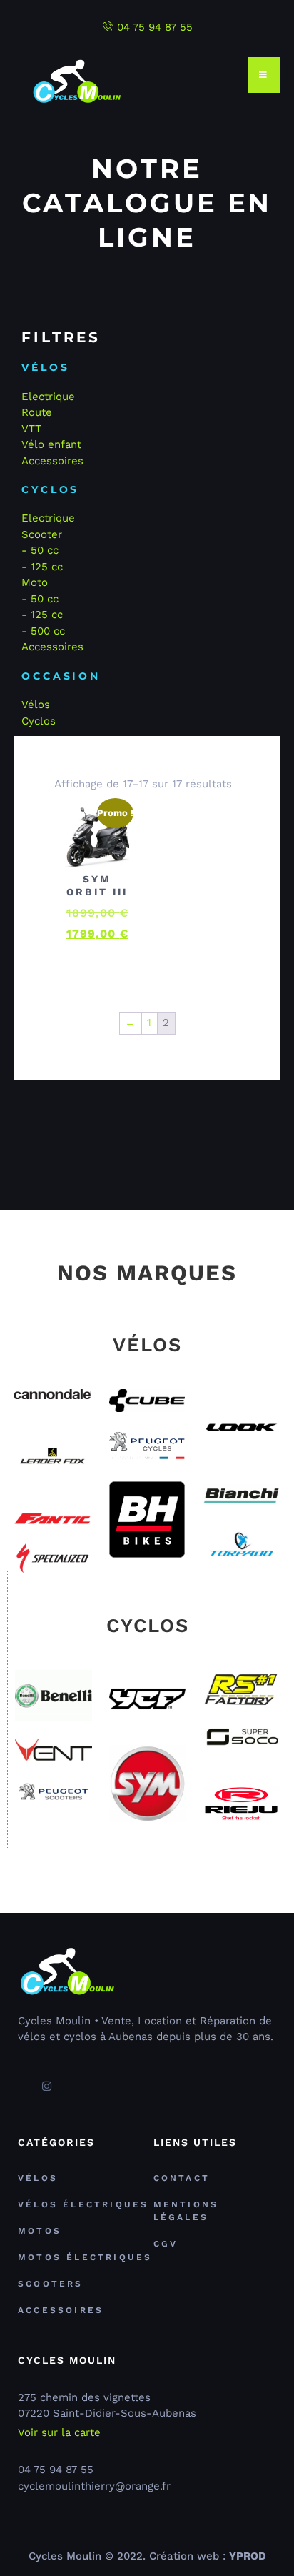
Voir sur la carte (59, 2433)
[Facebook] (21, 2080)
